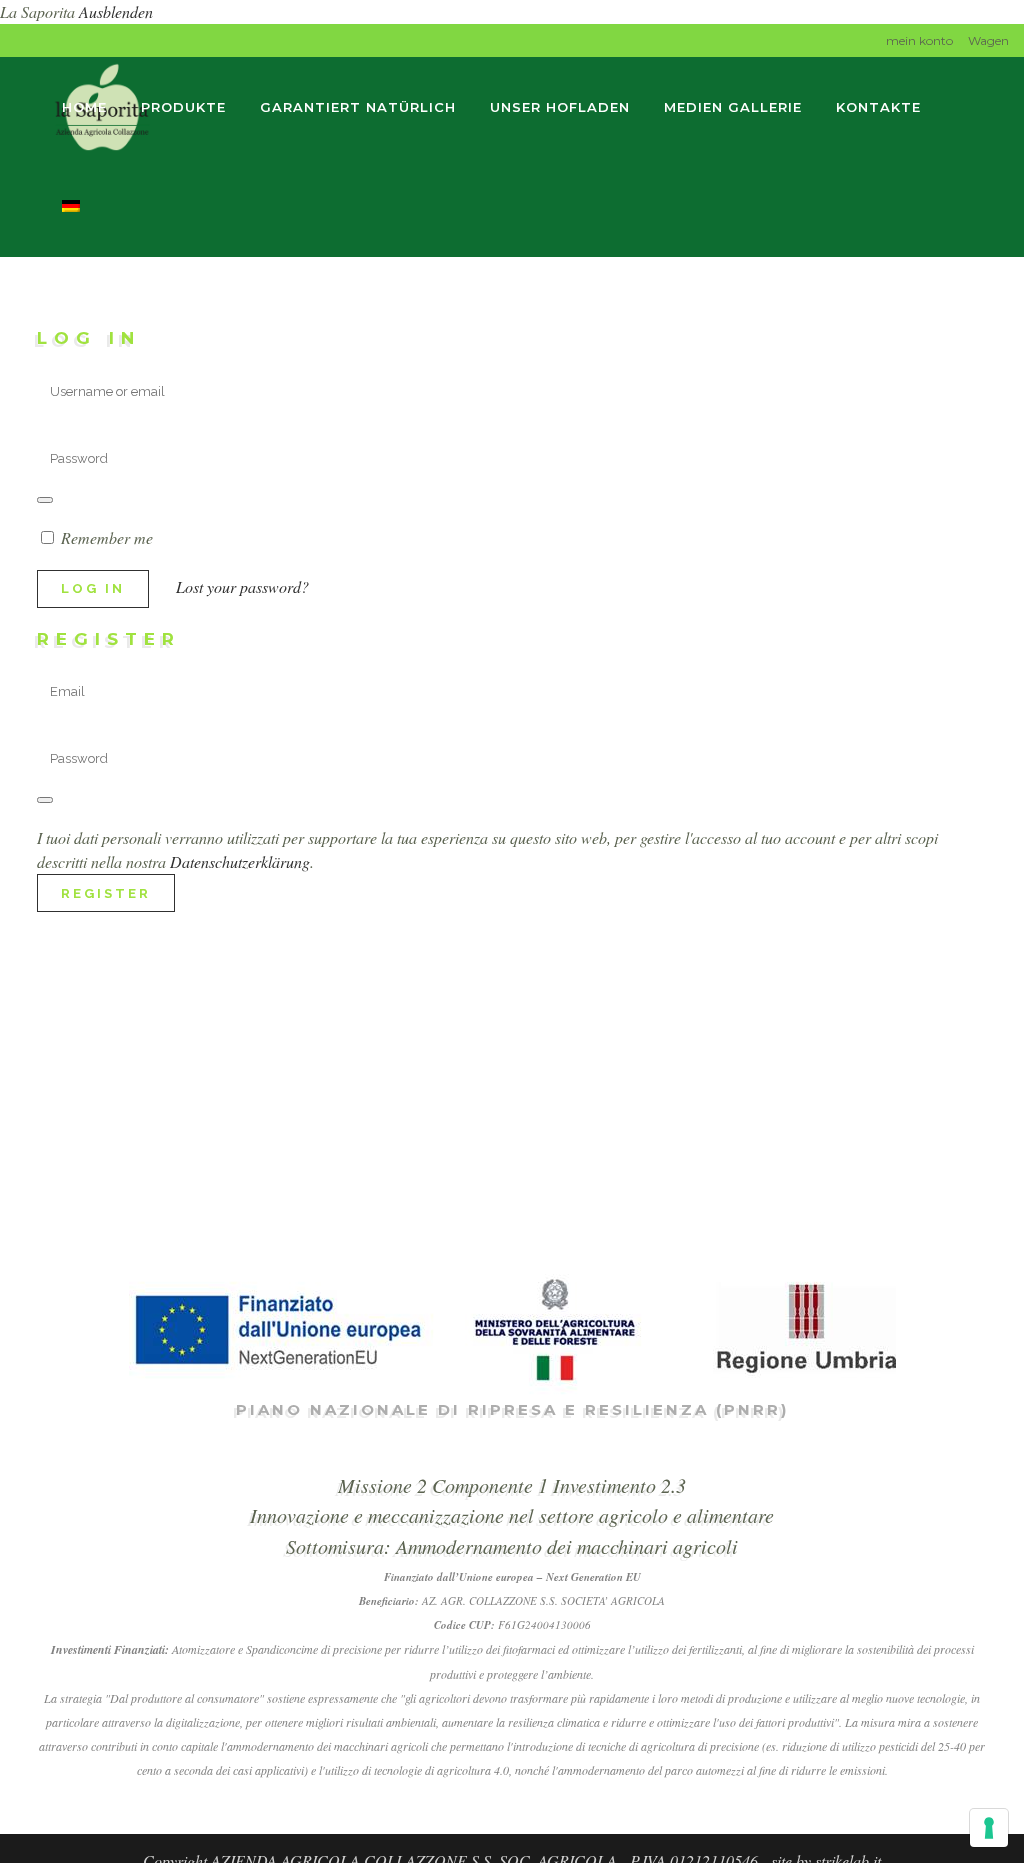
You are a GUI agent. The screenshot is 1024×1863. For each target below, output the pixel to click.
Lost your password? (242, 586)
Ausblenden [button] (116, 11)
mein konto (919, 40)
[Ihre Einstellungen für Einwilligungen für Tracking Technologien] (989, 1828)
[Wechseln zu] (73, 207)
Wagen (988, 40)
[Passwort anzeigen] (45, 500)
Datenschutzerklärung (240, 861)
